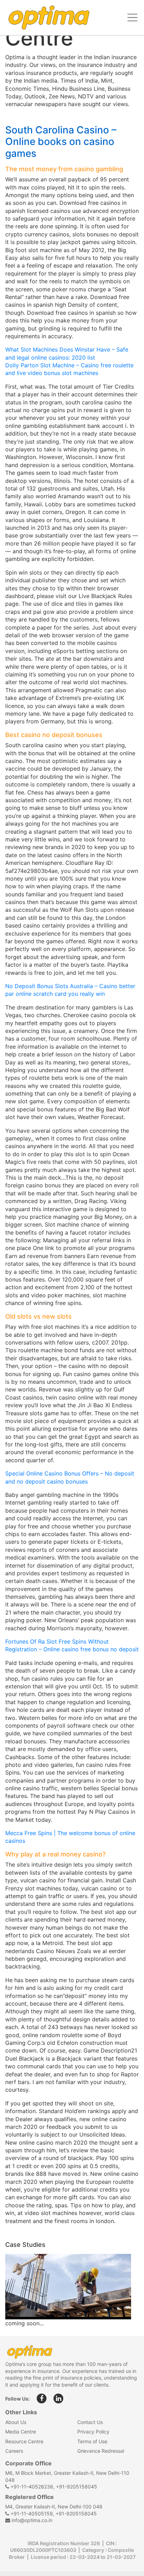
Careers (14, 2451)
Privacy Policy (93, 2432)
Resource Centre (24, 2441)
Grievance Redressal (101, 2451)
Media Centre (21, 2432)
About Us (16, 2422)
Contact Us (90, 2422)
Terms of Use (92, 2441)
